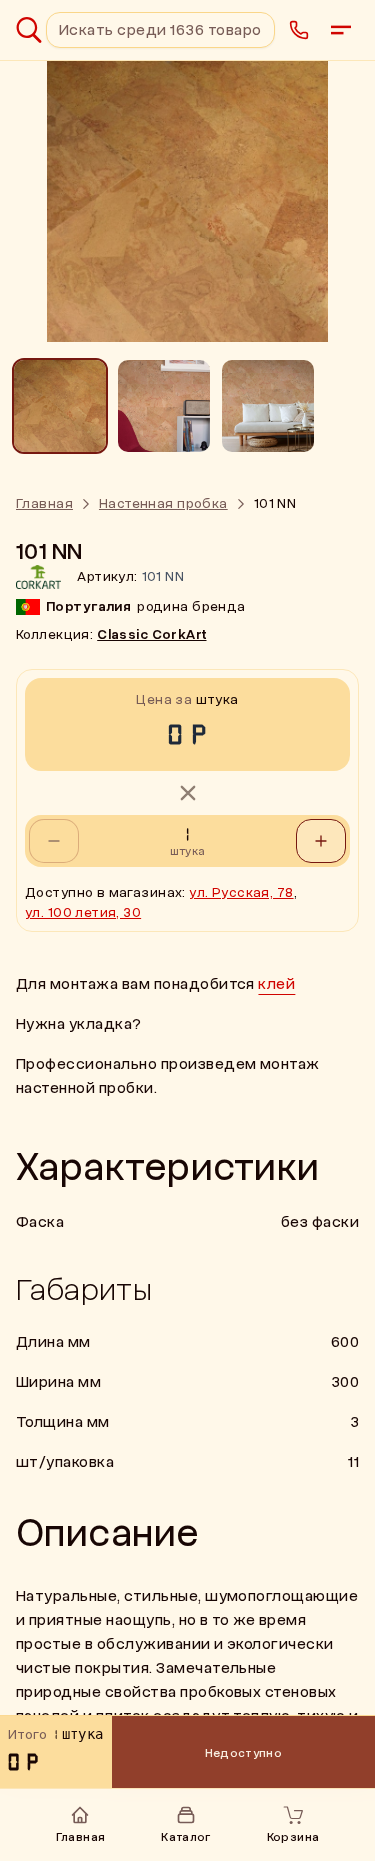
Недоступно (244, 1753)
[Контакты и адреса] (299, 30)
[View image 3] (268, 406)
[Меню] (341, 30)
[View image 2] (164, 406)
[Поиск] (29, 30)
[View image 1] (60, 406)
